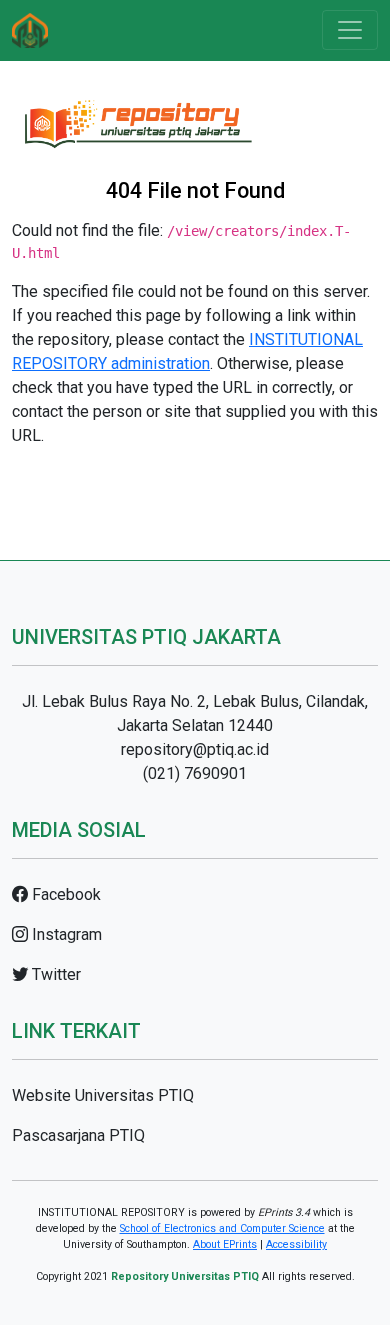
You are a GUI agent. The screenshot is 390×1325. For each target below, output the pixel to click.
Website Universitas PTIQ (103, 1095)
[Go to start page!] (30, 30)
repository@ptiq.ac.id (195, 749)
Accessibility (296, 1244)
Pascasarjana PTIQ (78, 1135)
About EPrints (225, 1244)
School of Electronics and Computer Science (222, 1228)
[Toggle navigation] (350, 30)
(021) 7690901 (195, 773)
